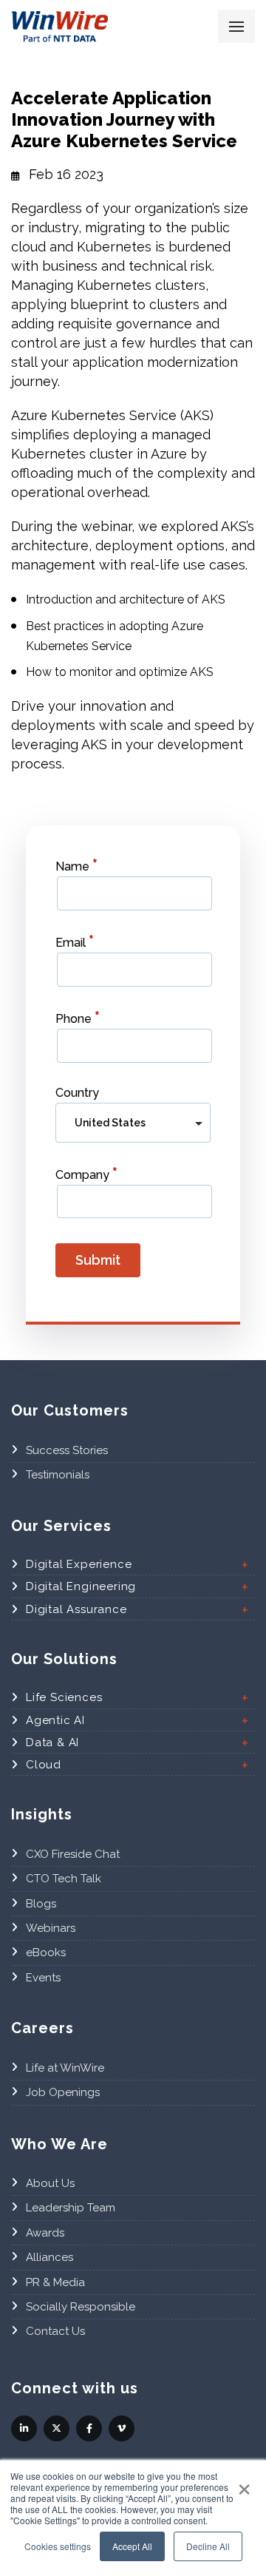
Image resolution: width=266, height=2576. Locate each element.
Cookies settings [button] (58, 2546)
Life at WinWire (65, 2068)
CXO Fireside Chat (73, 1854)
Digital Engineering (81, 1586)
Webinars (51, 1928)
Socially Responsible (81, 2307)
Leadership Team (71, 2208)
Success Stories (67, 1450)
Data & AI (52, 1742)
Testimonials (58, 1475)
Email (75, 941)
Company (86, 1173)
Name (76, 865)
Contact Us (55, 2331)
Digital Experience (79, 1564)
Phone (78, 1017)
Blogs (41, 1904)
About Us (50, 2183)
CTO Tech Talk (64, 1879)
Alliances (50, 2257)
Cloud (44, 1765)
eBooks (46, 1953)
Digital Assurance (76, 1609)
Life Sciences (64, 1697)
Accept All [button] (132, 2546)
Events (43, 1978)
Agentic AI (55, 1720)
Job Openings (63, 2092)
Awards (45, 2233)
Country (77, 1093)
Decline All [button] (208, 2546)
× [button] (244, 2484)
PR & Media (55, 2282)
